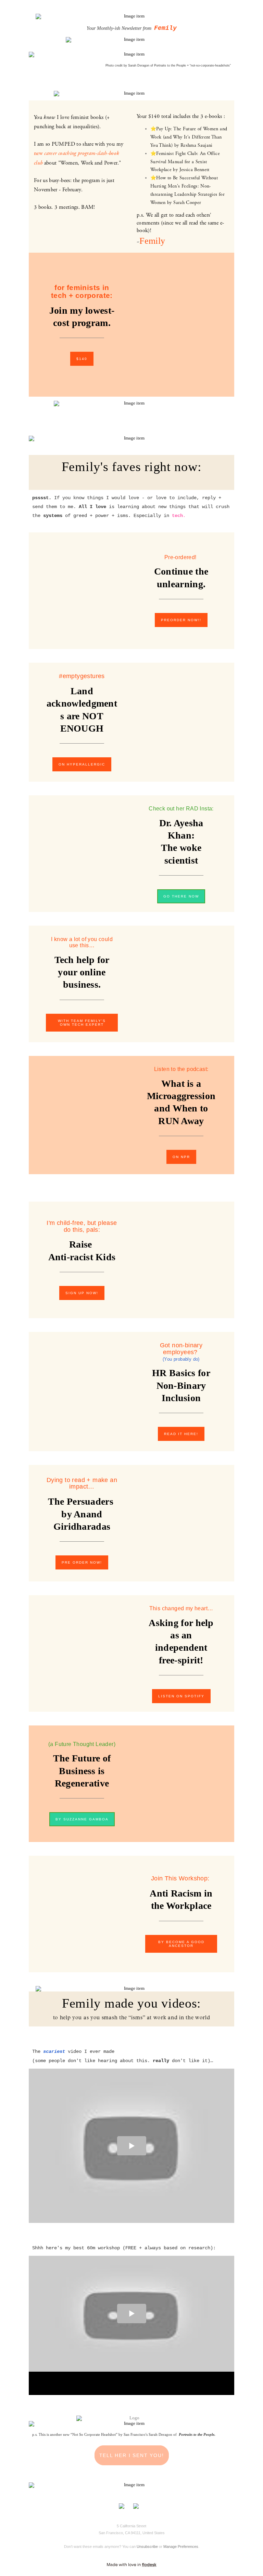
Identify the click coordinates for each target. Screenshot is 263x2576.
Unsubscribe (147, 2547)
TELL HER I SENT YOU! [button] (132, 2455)
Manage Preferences (181, 2547)
